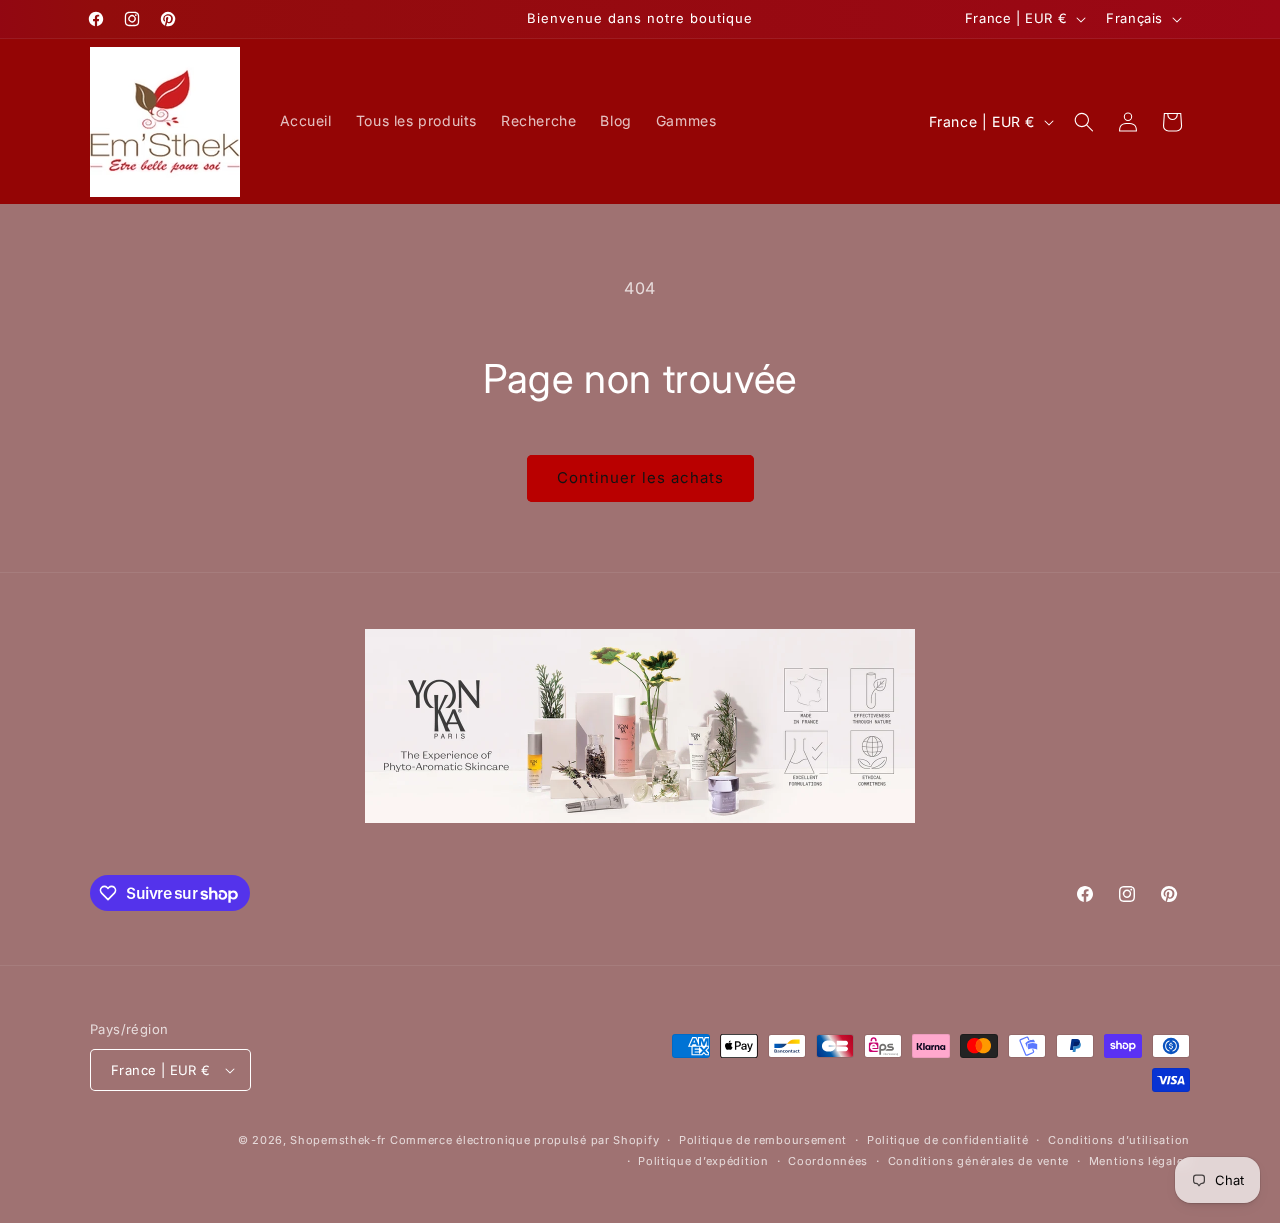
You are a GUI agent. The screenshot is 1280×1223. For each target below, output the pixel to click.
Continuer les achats (640, 477)
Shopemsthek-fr (338, 1140)
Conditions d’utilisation (1119, 1140)
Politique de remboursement (763, 1140)
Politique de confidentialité (948, 1140)
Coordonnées (828, 1161)
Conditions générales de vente (978, 1161)
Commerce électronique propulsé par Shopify (524, 1140)
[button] (1084, 122)
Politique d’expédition (703, 1161)
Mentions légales (1139, 1161)
